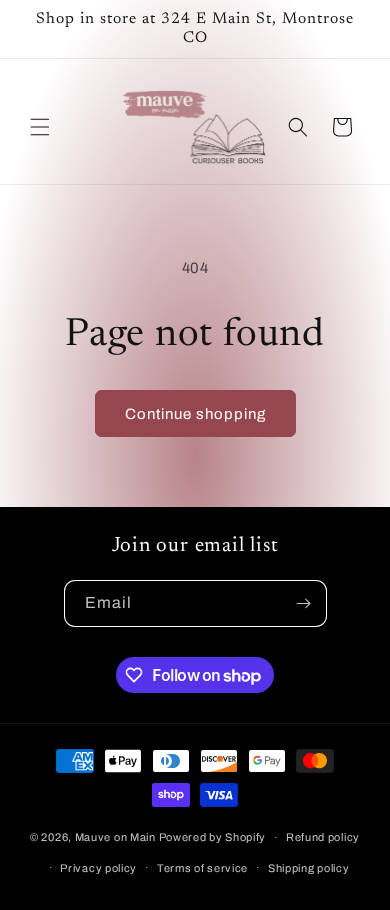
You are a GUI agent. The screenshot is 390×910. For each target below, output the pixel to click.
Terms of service (202, 868)
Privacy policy (98, 868)
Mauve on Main (115, 837)
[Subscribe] (304, 603)
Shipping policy (309, 868)
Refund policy (323, 837)
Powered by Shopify (213, 837)
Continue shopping (195, 414)
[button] (40, 127)
